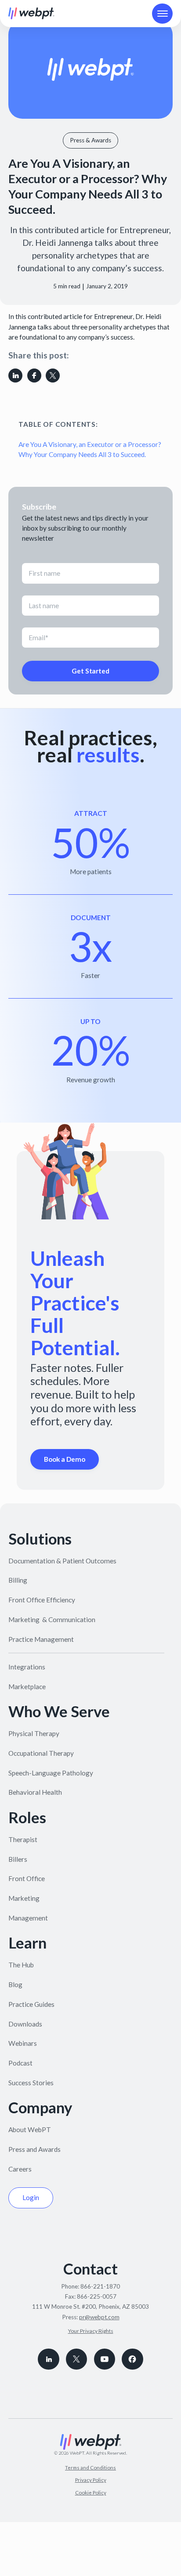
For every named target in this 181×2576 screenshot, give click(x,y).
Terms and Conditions (90, 2468)
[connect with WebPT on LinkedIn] (48, 2359)
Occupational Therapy (41, 1753)
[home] (31, 13)
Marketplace (27, 1687)
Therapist (23, 1839)
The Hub (21, 1965)
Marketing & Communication (52, 1619)
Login (31, 2197)
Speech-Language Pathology (51, 1773)
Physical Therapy (34, 1733)
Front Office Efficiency (42, 1600)
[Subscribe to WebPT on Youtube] (105, 2359)
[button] (162, 14)
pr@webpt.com (99, 2317)
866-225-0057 (97, 2296)
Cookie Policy (91, 2493)
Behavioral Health (35, 1792)
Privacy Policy (91, 2480)
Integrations (27, 1667)
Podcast (20, 2063)
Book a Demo (65, 1459)
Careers (20, 2169)
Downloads (25, 2024)
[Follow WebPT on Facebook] (132, 2359)
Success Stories (31, 2083)
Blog (15, 1984)
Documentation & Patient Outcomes (62, 1561)
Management (28, 1918)
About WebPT (30, 2130)
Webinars (23, 2043)
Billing (18, 1580)
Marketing (24, 1898)
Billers (18, 1859)
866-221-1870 (100, 2286)
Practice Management (41, 1639)
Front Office (27, 1878)
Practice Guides (31, 2004)
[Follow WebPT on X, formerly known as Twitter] (76, 2359)
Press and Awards (34, 2149)
